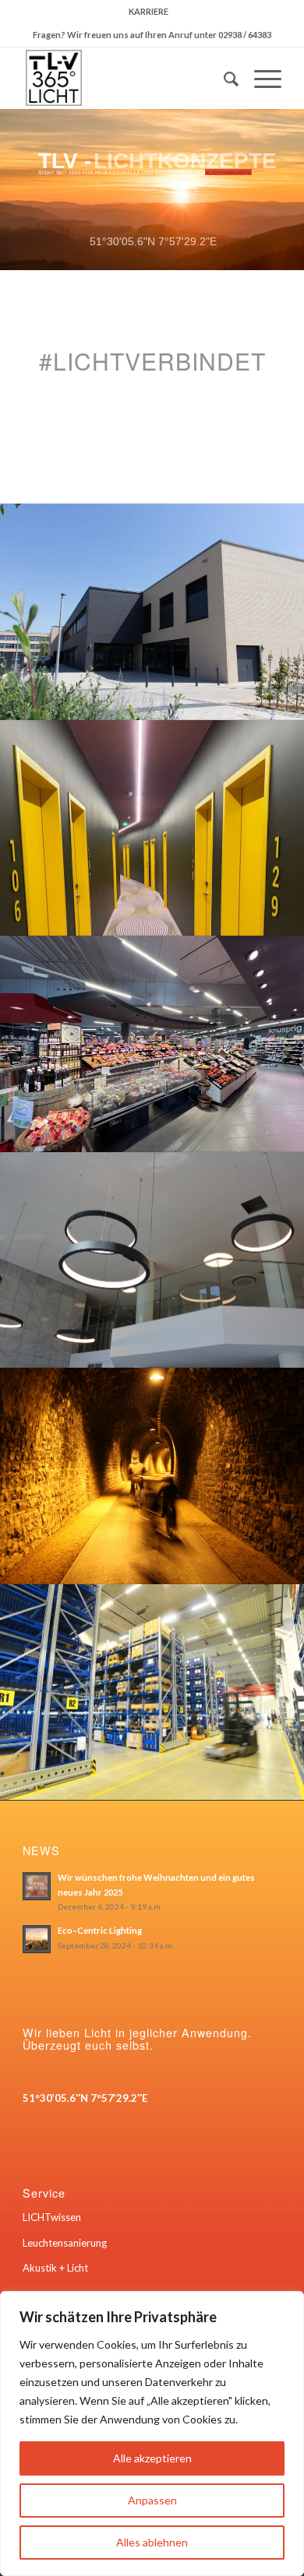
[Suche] (223, 78)
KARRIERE (148, 11)
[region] (152, 2434)
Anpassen (152, 2500)
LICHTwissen (52, 2217)
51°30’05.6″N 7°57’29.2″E (85, 2098)
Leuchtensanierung (65, 2243)
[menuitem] (148, 12)
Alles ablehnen (152, 2542)
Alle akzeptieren (152, 2458)
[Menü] (260, 78)
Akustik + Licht (55, 2268)
